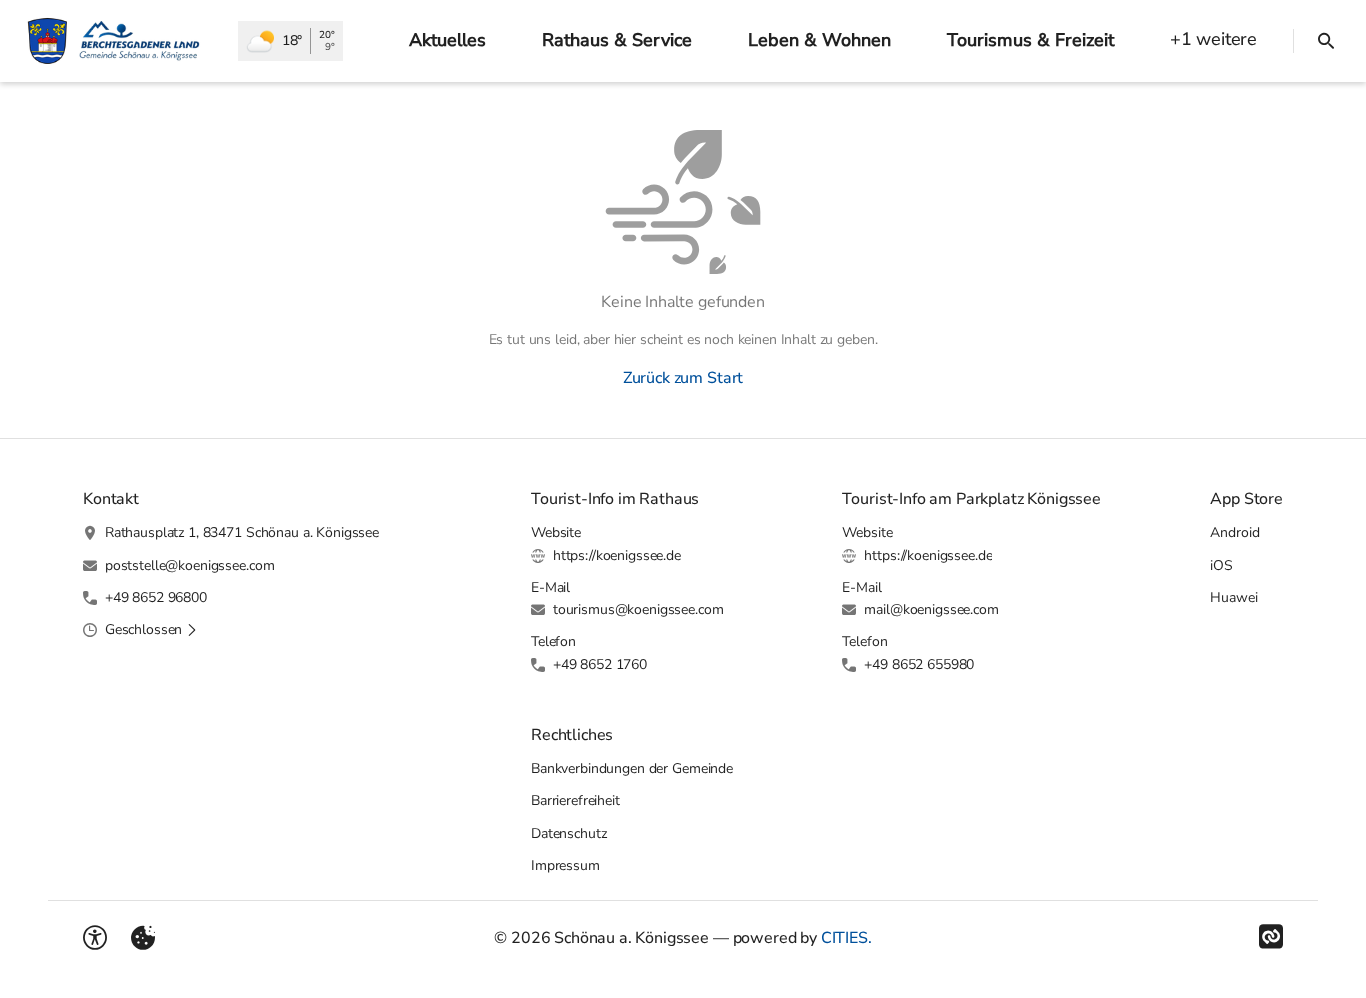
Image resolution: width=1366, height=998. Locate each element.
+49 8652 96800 (156, 597)
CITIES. (846, 938)
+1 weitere (1213, 39)
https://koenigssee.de (617, 555)
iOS (1221, 565)
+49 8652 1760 (600, 664)
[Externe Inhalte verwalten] (143, 938)
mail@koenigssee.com (931, 609)
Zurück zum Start (683, 378)
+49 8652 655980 (919, 664)
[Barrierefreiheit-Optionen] (95, 938)
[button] (151, 630)
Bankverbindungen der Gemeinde (632, 768)
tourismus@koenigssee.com (638, 609)
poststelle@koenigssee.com (190, 565)
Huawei (1233, 597)
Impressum (565, 865)
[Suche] (1326, 41)
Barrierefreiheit (575, 800)
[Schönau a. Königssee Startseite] (119, 41)
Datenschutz (568, 833)
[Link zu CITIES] (1271, 937)
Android (1234, 532)
